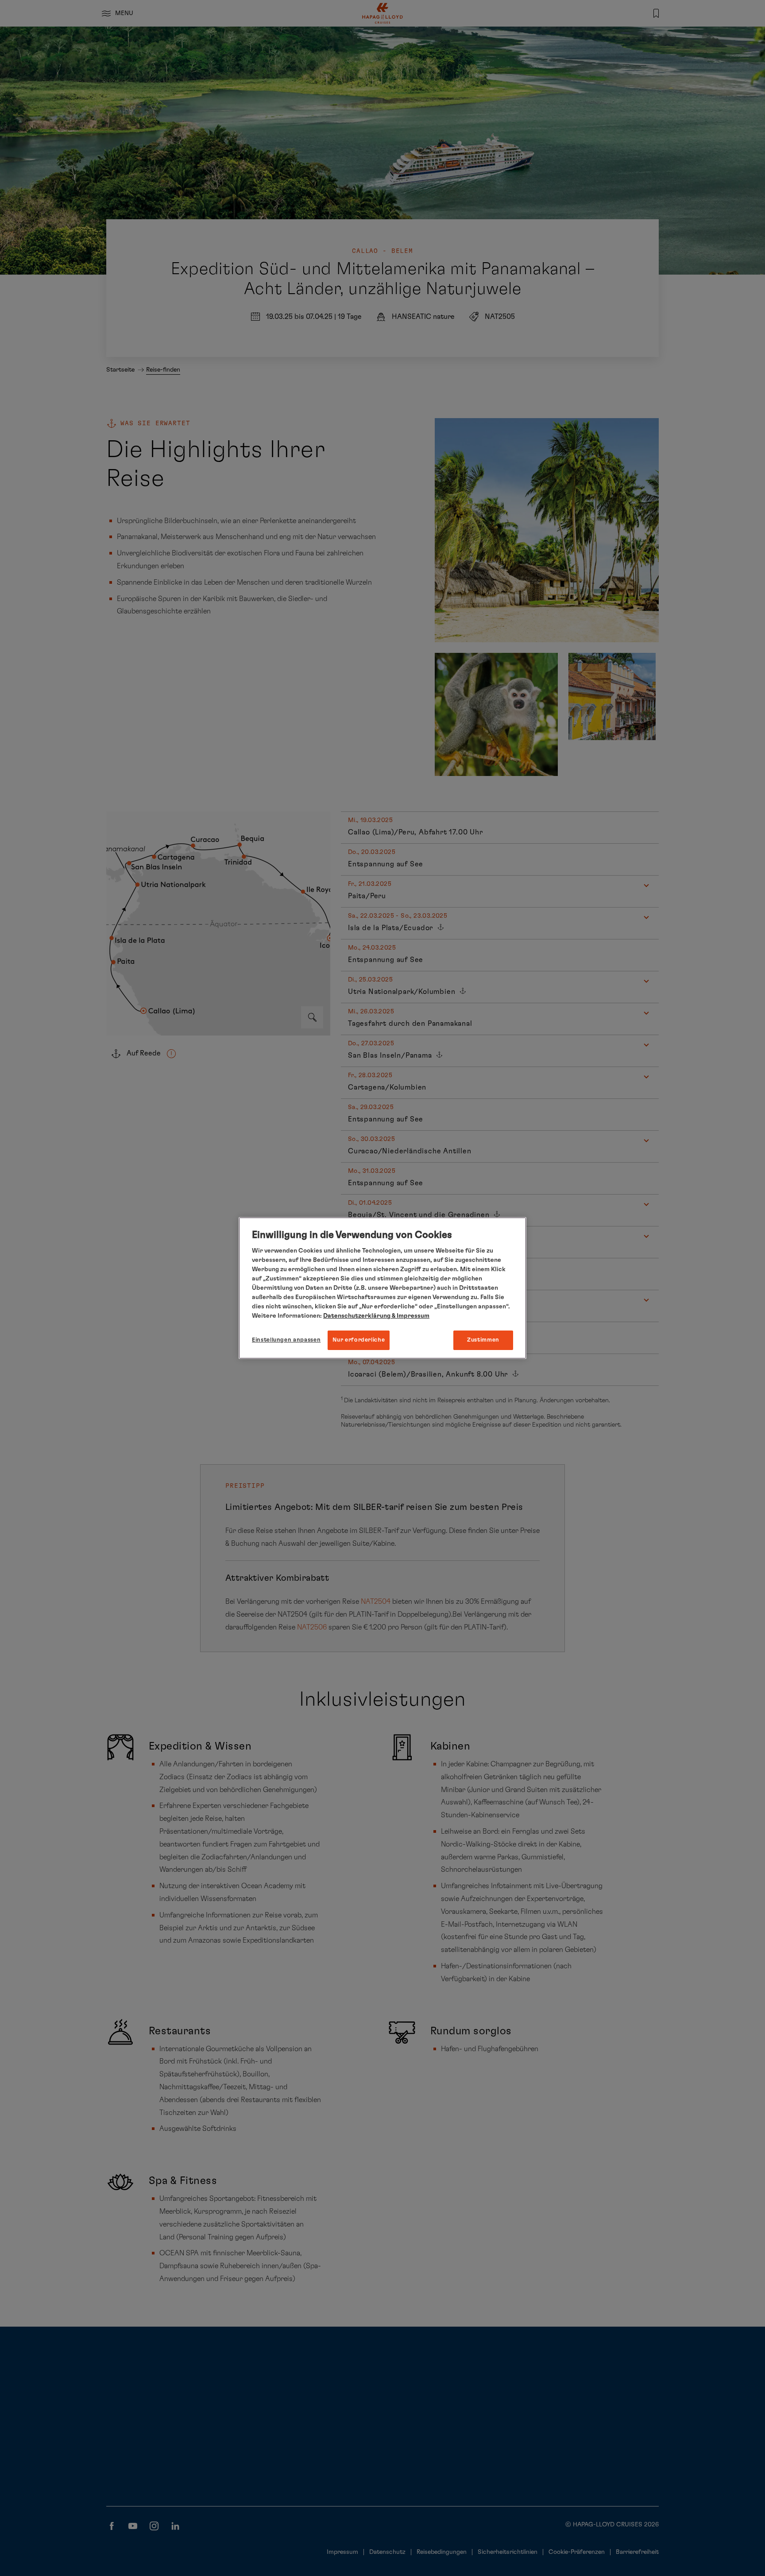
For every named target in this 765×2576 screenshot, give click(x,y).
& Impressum (410, 1316)
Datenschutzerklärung (357, 1316)
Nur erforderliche (359, 1340)
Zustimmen (483, 1340)
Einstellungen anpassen (286, 1340)
